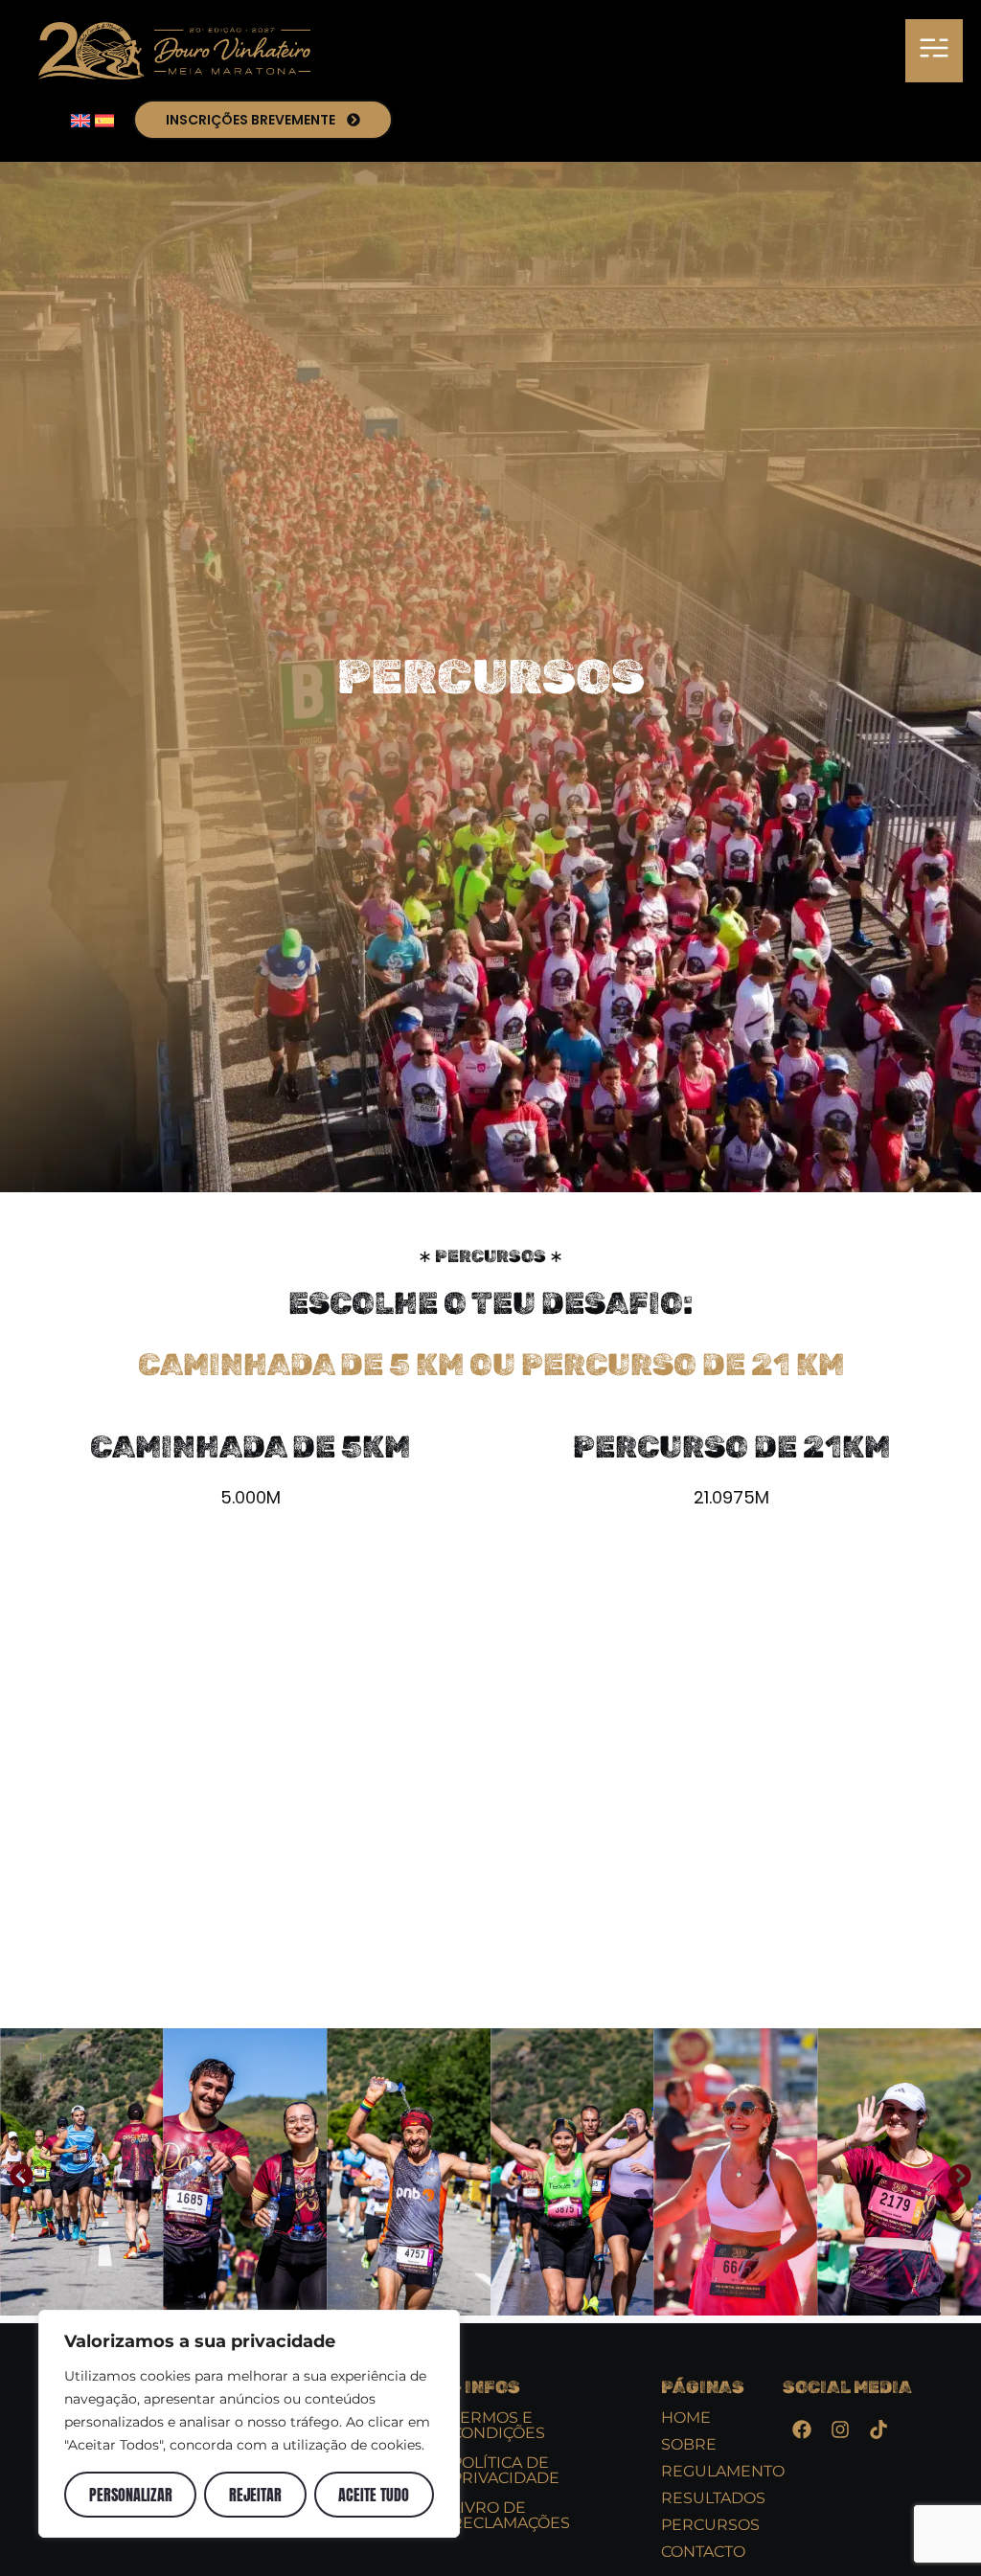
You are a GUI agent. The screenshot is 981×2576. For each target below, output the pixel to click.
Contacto (703, 2552)
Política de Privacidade (505, 2470)
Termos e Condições (498, 2425)
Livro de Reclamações (511, 2515)
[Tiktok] (878, 2429)
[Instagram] (840, 2429)
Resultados (713, 2498)
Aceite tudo (374, 2495)
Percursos (710, 2525)
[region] (249, 2424)
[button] (934, 51)
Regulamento (723, 2471)
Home (686, 2418)
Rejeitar (255, 2495)
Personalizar (131, 2495)
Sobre (689, 2444)
